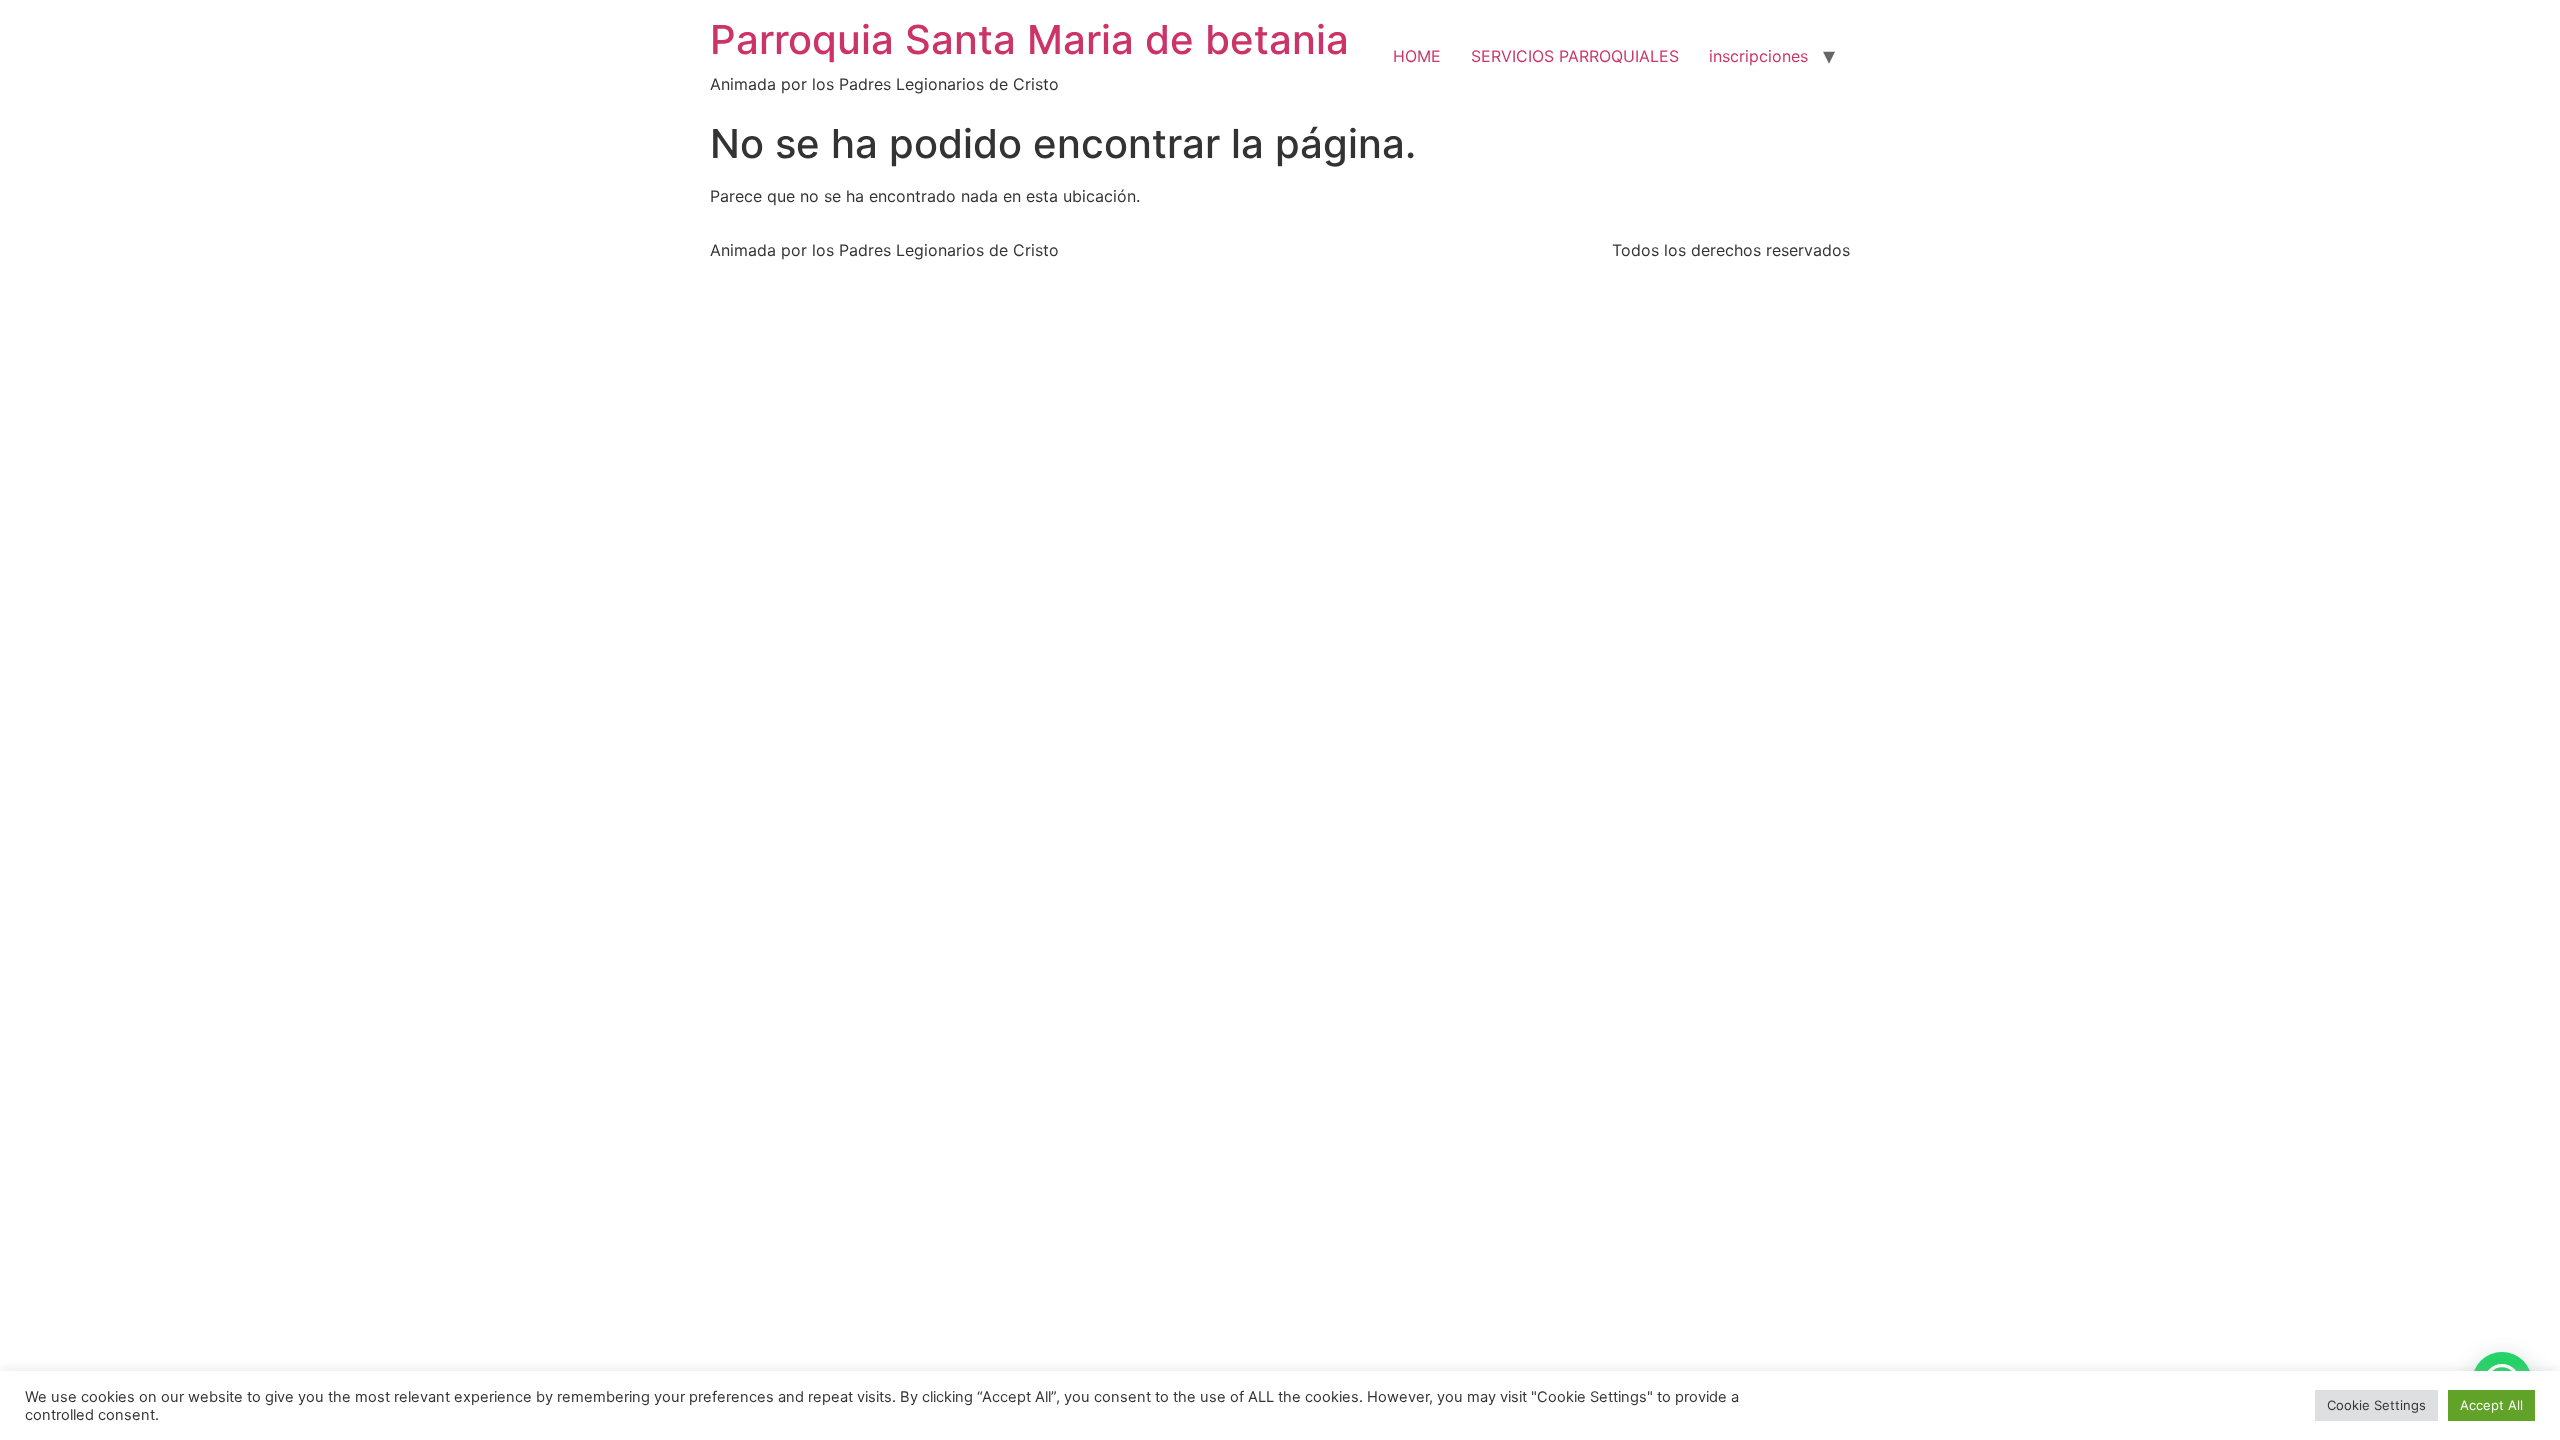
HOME (1417, 56)
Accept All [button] (2491, 1405)
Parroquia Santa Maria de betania (1029, 39)
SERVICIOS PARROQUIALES (1575, 56)
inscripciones (1758, 56)
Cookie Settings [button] (2376, 1405)
